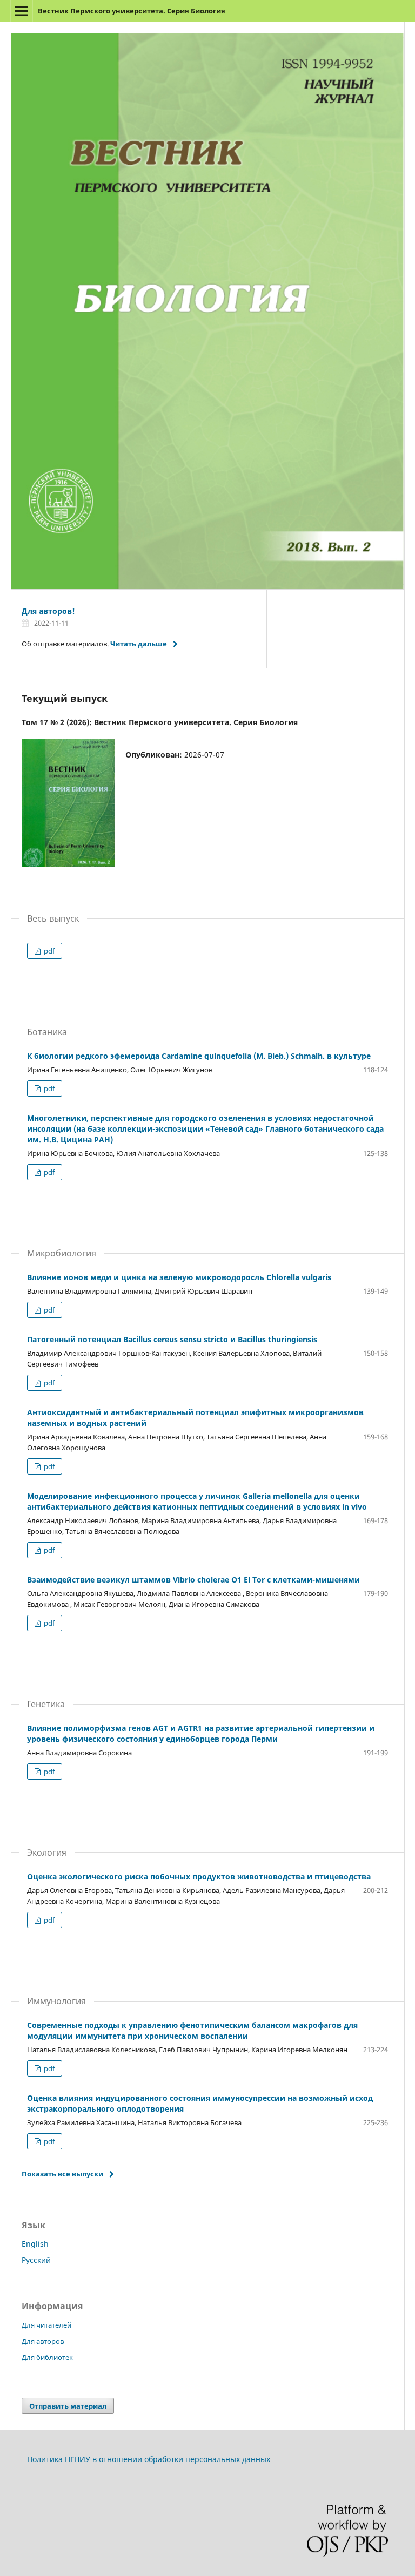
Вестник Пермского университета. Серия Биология (132, 11)
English (35, 2244)
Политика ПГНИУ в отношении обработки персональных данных (149, 2459)
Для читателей (46, 2325)
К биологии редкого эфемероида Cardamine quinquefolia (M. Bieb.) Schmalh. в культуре (199, 1056)
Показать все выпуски (62, 2174)
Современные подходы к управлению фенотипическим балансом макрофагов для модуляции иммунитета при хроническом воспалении (192, 2030)
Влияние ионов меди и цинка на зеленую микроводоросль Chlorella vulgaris (179, 1277)
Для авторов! (48, 611)
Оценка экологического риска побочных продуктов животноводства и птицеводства (199, 1877)
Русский (36, 2260)
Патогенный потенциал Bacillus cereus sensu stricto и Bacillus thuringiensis (172, 1339)
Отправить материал (68, 2406)
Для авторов (43, 2341)
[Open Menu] (22, 11)
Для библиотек (47, 2357)
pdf (48, 951)
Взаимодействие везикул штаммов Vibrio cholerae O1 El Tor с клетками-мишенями (193, 1580)
